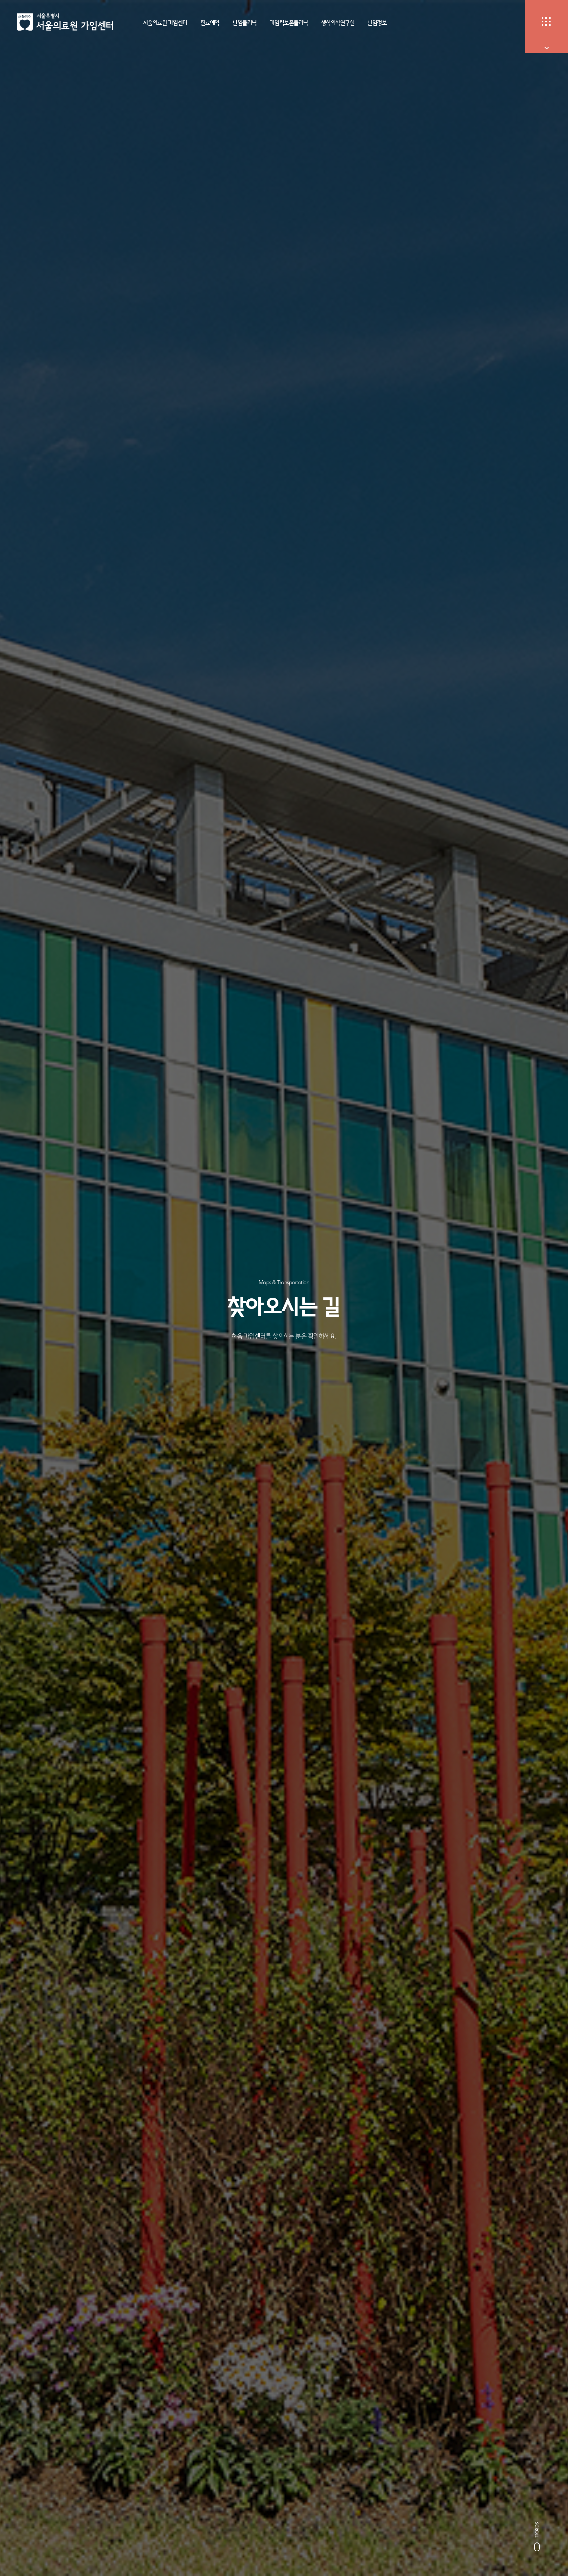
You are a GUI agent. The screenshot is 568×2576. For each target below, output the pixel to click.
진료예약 (210, 23)
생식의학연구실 (338, 23)
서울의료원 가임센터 (165, 23)
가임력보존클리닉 (289, 23)
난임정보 (377, 23)
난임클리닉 (245, 23)
